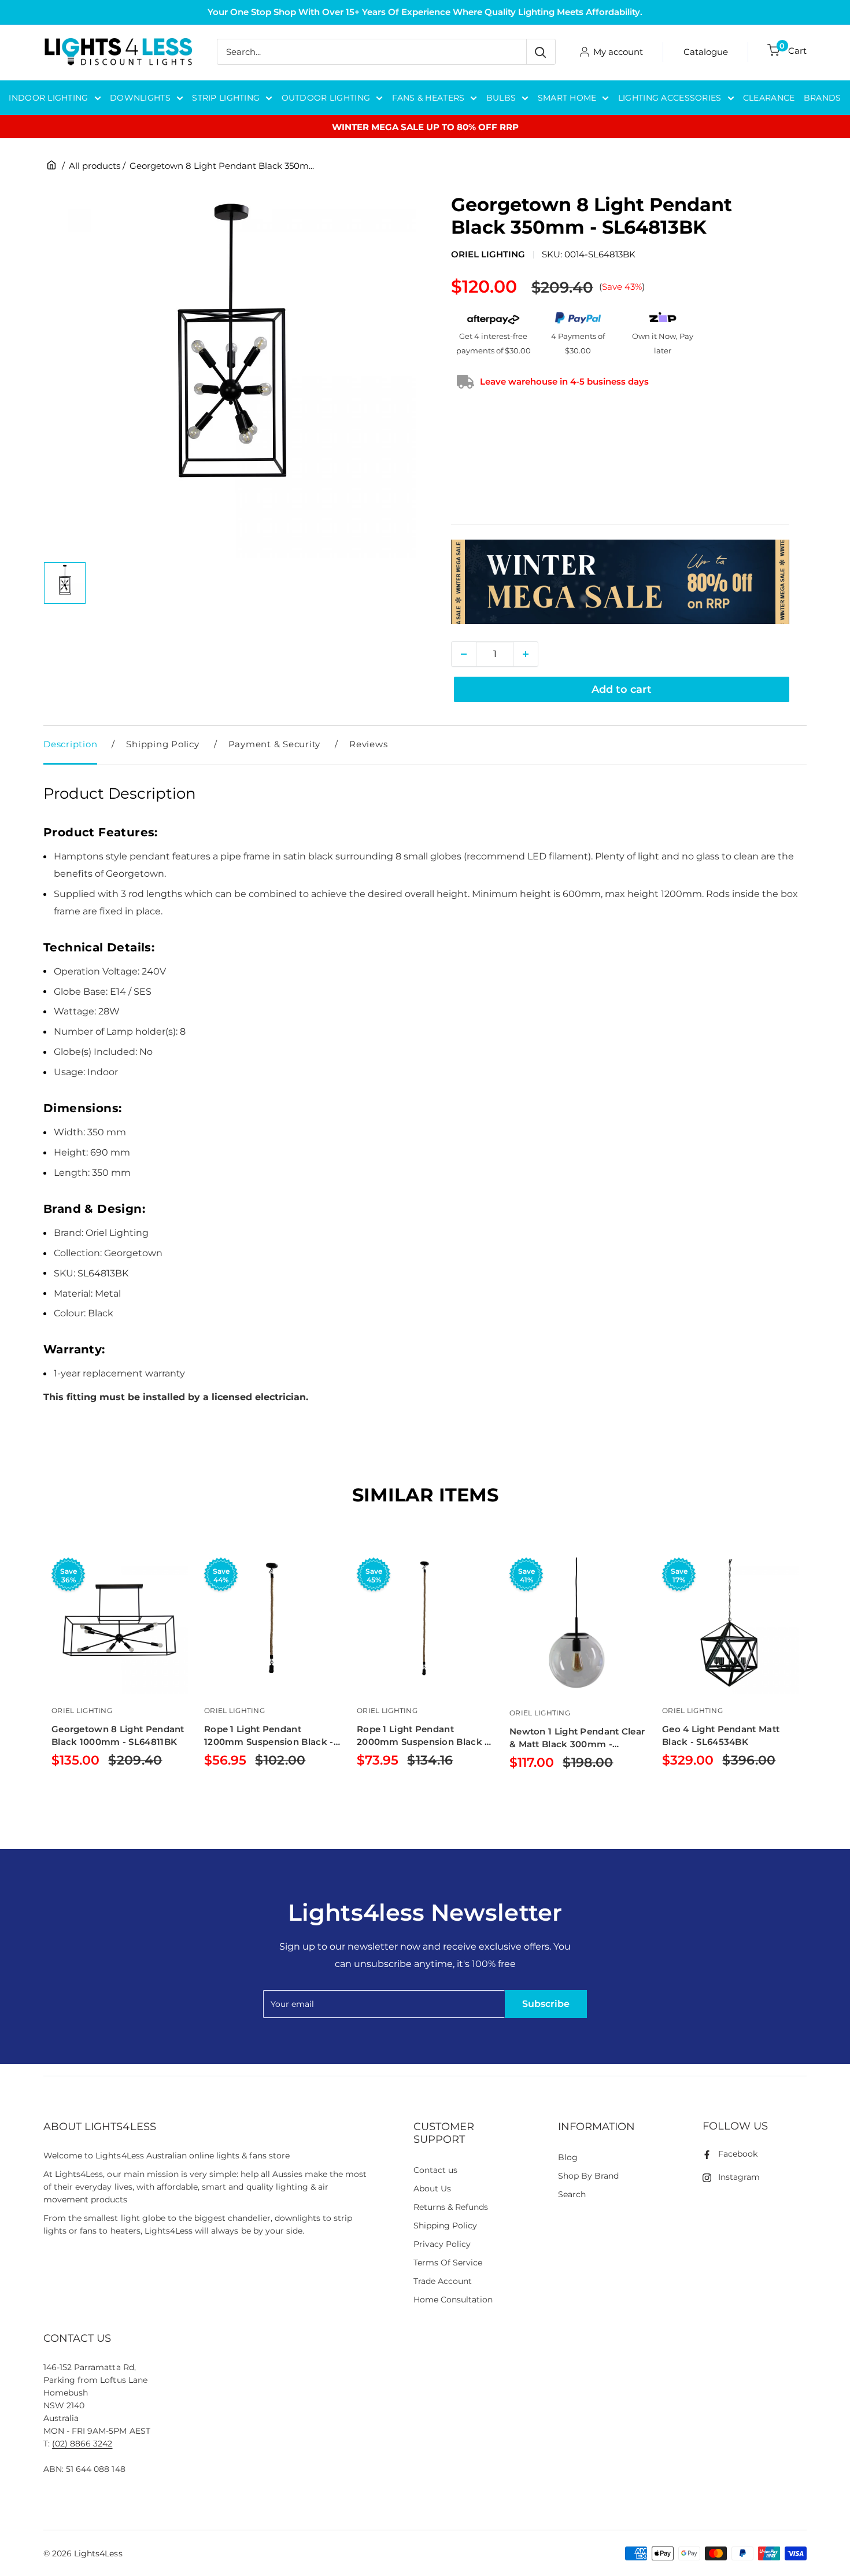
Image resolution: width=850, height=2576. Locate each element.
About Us (432, 2189)
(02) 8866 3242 (82, 2444)
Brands (823, 98)
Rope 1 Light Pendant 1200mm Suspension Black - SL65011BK (269, 1736)
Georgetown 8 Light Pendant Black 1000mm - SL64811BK (118, 1735)
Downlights (140, 98)
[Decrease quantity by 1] (464, 654)
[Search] (541, 52)
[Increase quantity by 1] (526, 654)
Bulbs (501, 98)
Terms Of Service (448, 2263)
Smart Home (567, 98)
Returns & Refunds (451, 2207)
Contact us (435, 2170)
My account (618, 52)
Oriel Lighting (488, 254)
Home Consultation (453, 2300)
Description (70, 744)
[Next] (807, 1682)
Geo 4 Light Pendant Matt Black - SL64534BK (721, 1735)
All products (95, 166)
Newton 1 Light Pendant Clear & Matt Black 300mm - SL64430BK (577, 1738)
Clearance (769, 98)
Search (572, 2194)
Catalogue (706, 52)
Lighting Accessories (670, 98)
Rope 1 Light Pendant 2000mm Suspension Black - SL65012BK (423, 1736)
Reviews (368, 744)
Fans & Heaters (428, 98)
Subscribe (546, 2004)
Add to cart (622, 689)
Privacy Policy (442, 2244)
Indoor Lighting (48, 98)
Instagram (739, 2177)
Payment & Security (275, 744)
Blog (568, 2157)
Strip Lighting (226, 98)
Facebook (738, 2154)
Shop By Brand (588, 2176)
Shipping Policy (162, 744)
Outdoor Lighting (326, 98)
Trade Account (443, 2281)
